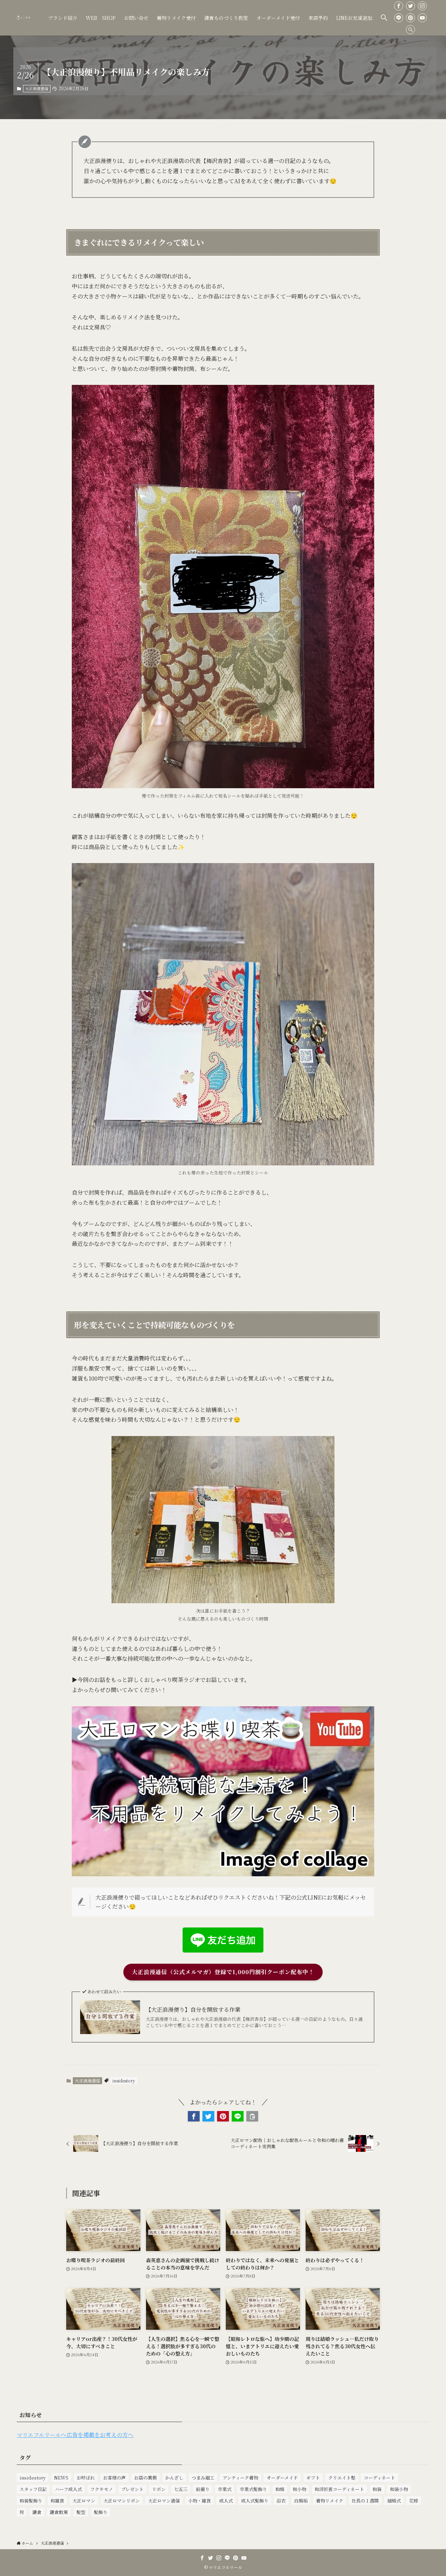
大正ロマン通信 (164, 2501)
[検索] (410, 30)
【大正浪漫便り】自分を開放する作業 (193, 2010)
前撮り (203, 2489)
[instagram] (422, 6)
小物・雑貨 (199, 2501)
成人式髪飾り (255, 2501)
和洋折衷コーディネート (339, 2489)
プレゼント (132, 2489)
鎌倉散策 (59, 2512)
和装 (377, 2489)
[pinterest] (410, 18)
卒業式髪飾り (253, 2489)
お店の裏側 (145, 2478)
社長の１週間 (365, 2501)
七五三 (181, 2489)
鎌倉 (37, 2512)
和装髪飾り (31, 2501)
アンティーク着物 (240, 2478)
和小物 (299, 2489)
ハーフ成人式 (68, 2489)
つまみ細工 (203, 2478)
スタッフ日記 (33, 2489)
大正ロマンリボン (122, 2501)
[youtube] (422, 18)
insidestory (124, 2081)
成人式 (226, 2501)
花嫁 (414, 2501)
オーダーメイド (282, 2478)
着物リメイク (330, 2501)
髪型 (81, 2512)
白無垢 (301, 2501)
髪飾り (101, 2512)
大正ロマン (84, 2501)
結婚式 (394, 2501)
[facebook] (399, 6)
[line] (399, 18)
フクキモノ (102, 2489)
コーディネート (379, 2478)
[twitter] (410, 6)
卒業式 (225, 2489)
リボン (159, 2489)
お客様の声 (114, 2478)
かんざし (174, 2478)
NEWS (61, 2478)
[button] (384, 18)
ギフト (313, 2478)
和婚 (280, 2489)
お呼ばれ (86, 2478)
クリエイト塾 (342, 2478)
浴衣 (281, 2501)
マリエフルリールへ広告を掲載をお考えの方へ (75, 2435)
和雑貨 (57, 2501)
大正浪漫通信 (37, 88)
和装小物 (399, 2489)
